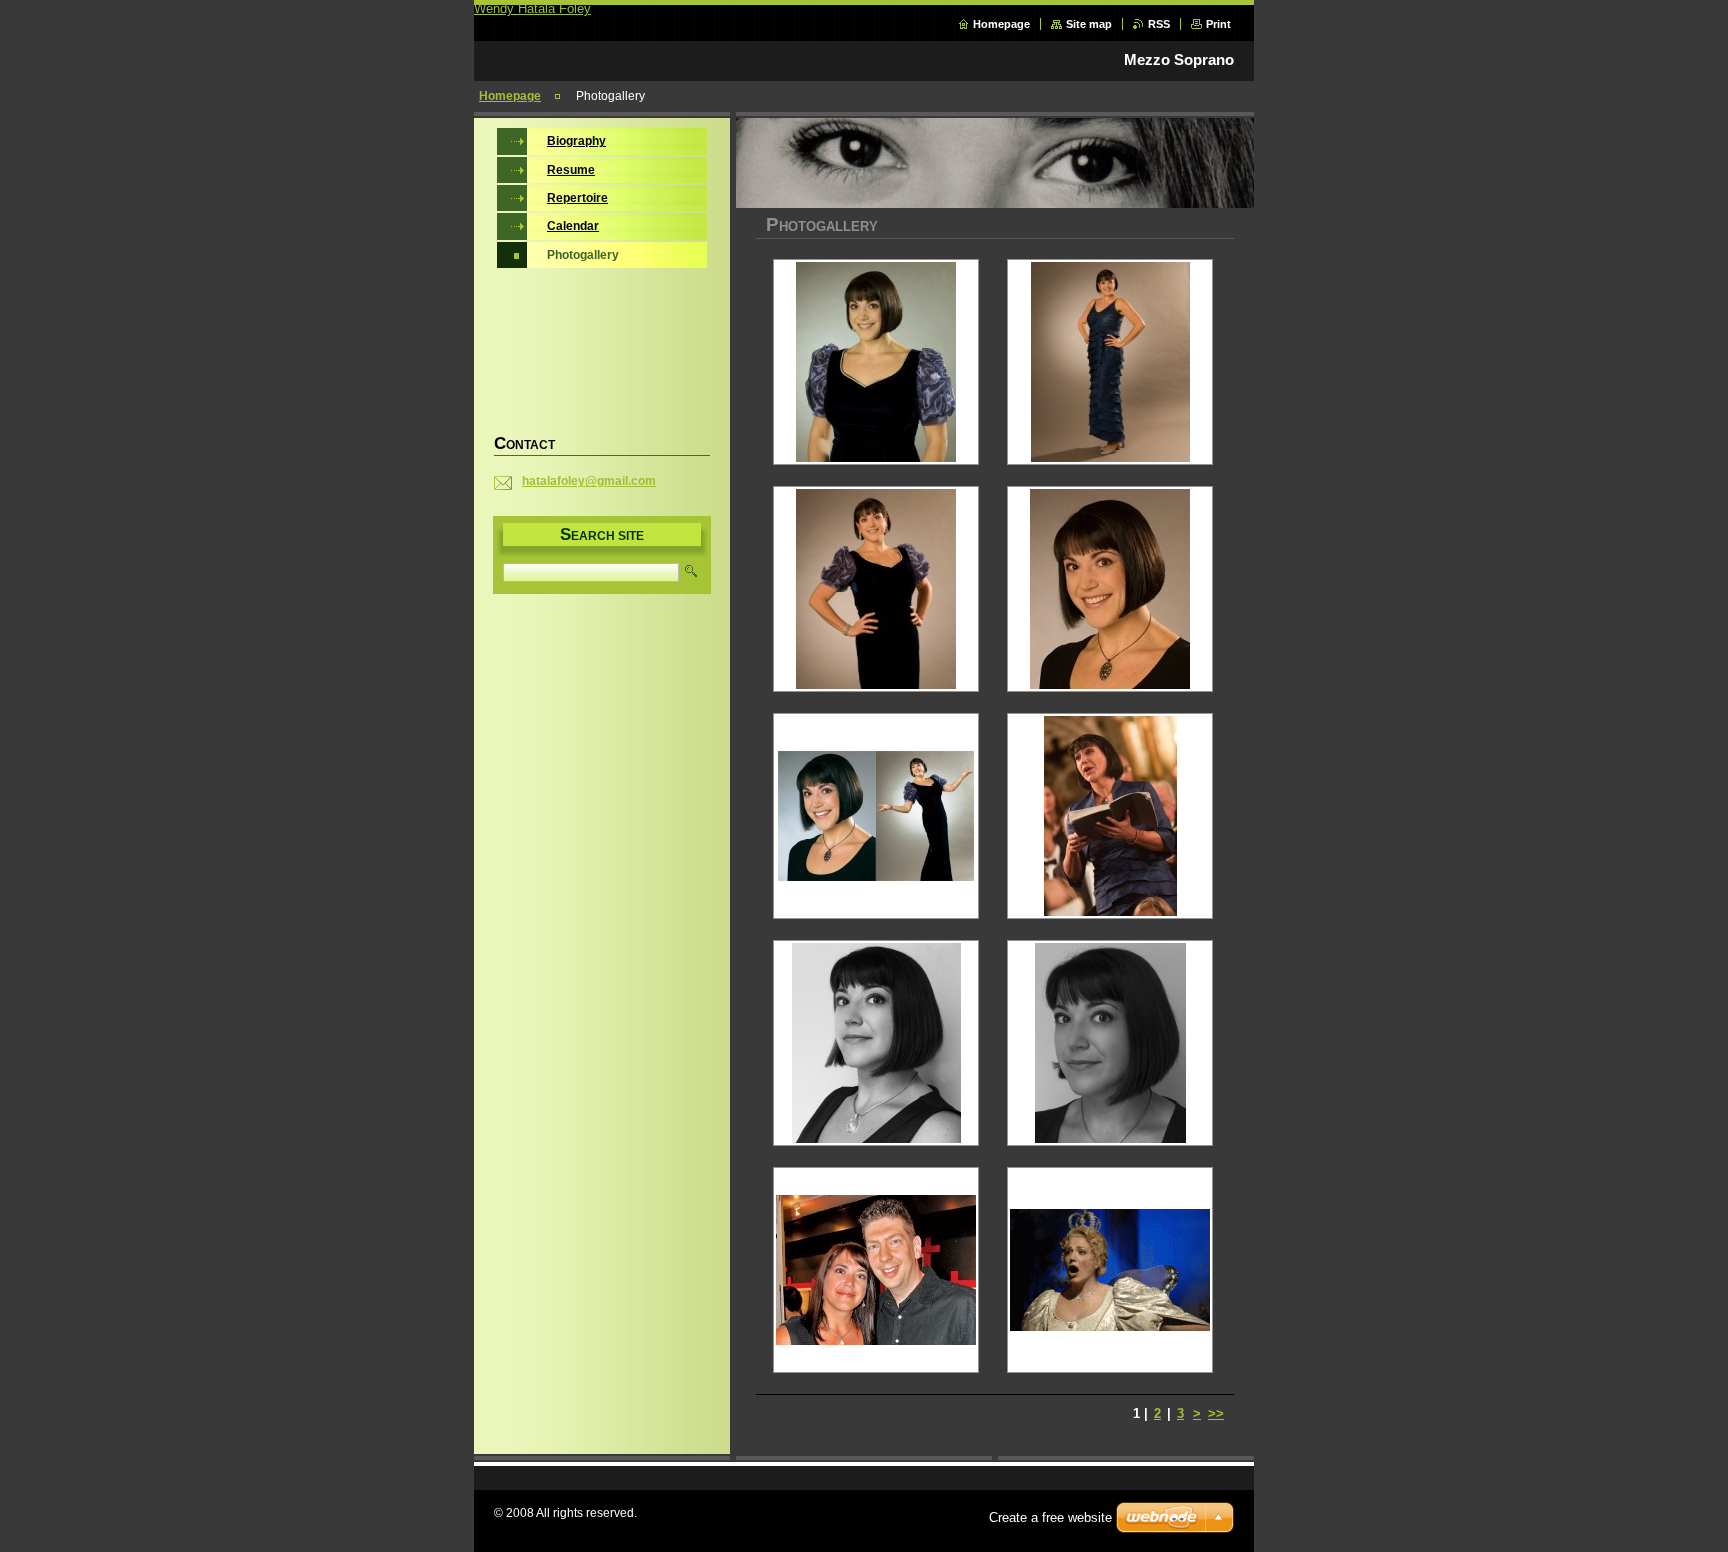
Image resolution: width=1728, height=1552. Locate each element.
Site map (1089, 24)
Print (1218, 24)
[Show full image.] (876, 362)
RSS (1159, 24)
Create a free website (1050, 1517)
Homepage (1001, 24)
